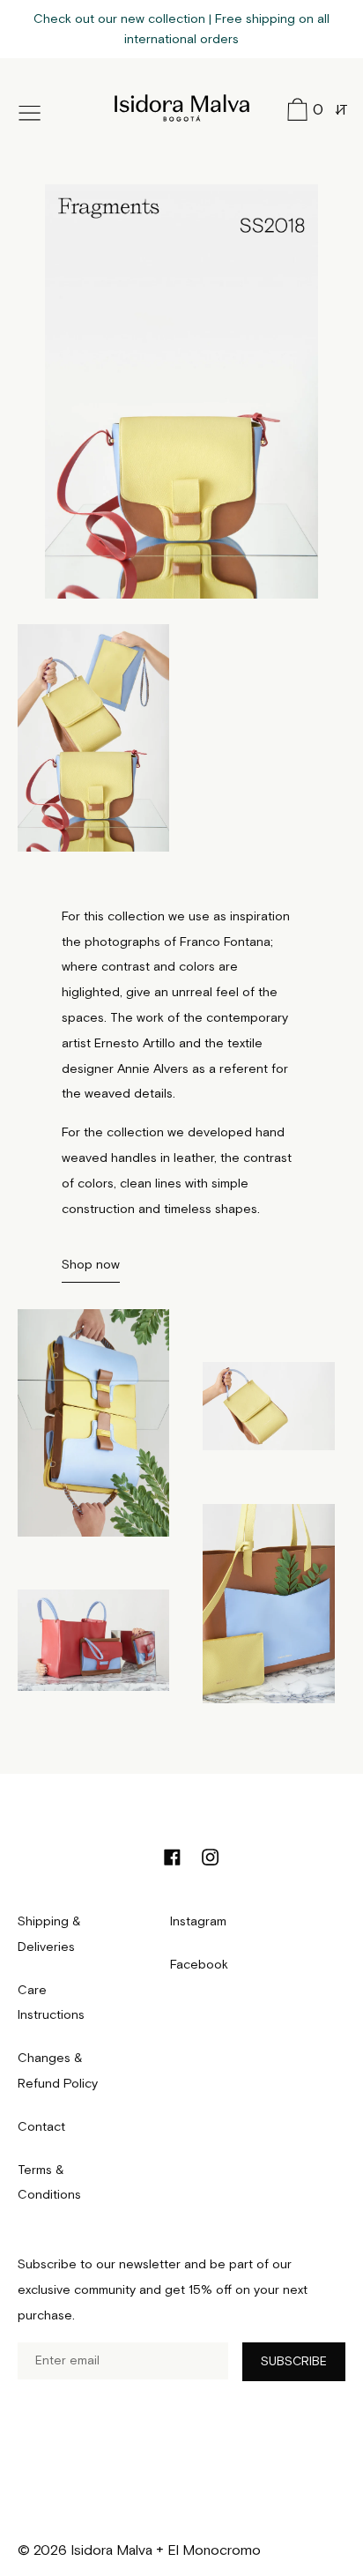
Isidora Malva (182, 105)
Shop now (91, 1265)
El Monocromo (214, 2551)
